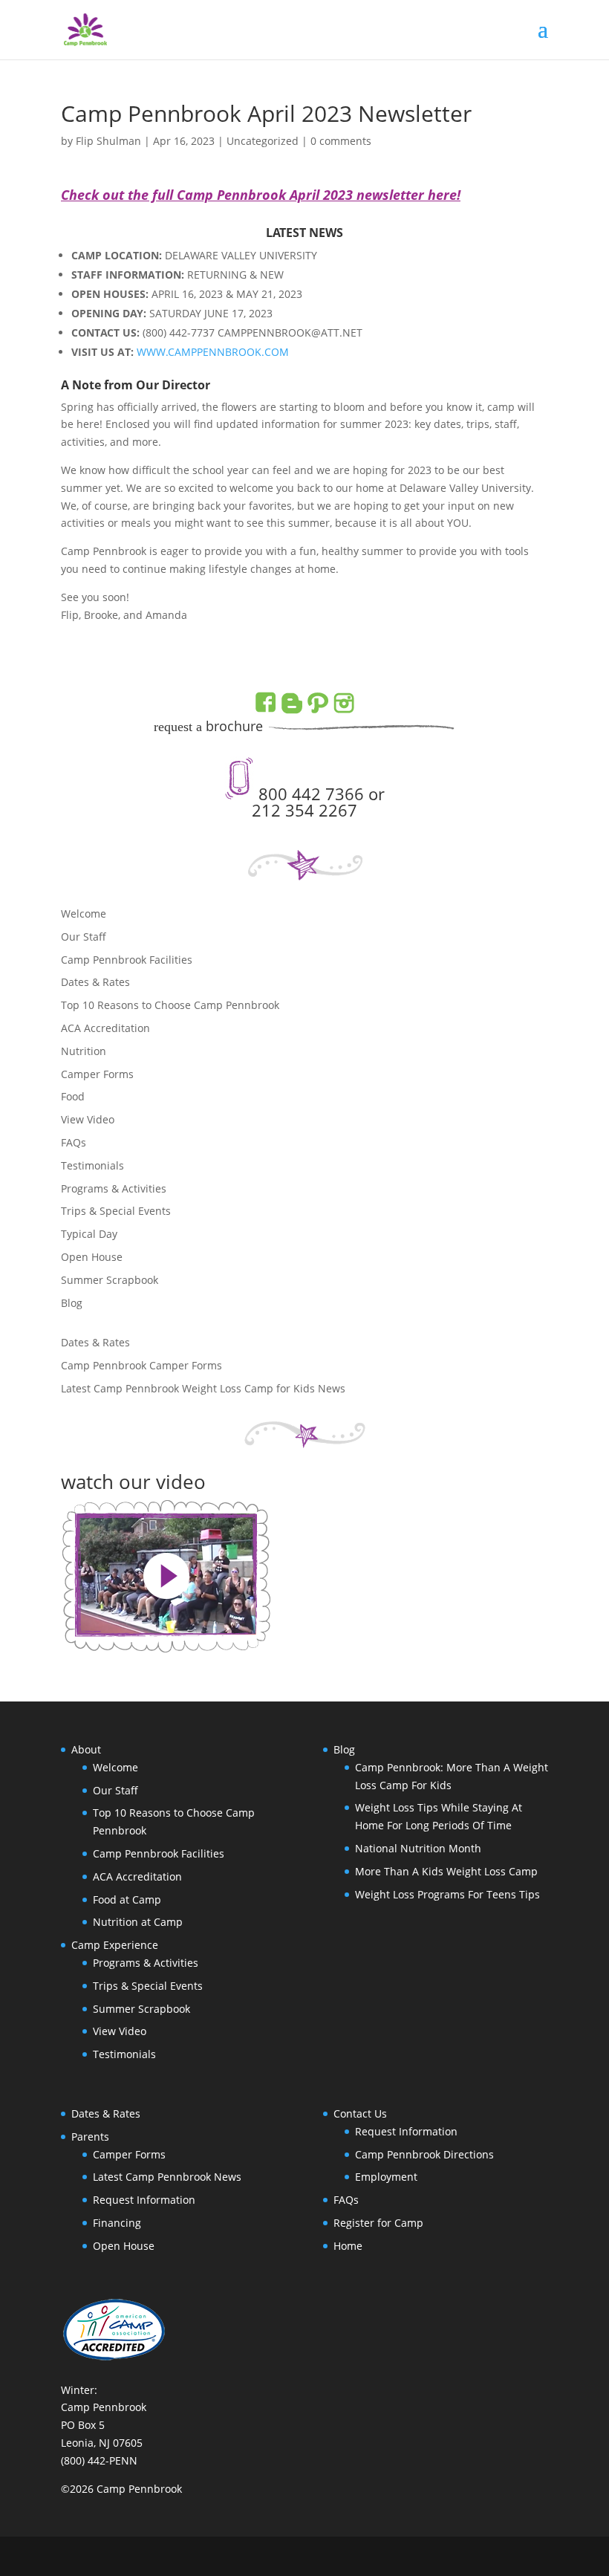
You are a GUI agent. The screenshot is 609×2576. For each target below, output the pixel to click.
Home (348, 2246)
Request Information (144, 2200)
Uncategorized (263, 141)
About (86, 1749)
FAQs (74, 1142)
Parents (90, 2137)
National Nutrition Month (418, 1848)
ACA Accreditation (105, 1028)
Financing (117, 2223)
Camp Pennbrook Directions (424, 2154)
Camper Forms (97, 1074)
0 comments (341, 141)
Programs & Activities (114, 1188)
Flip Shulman (108, 141)
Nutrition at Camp (138, 1922)
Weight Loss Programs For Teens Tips (447, 1894)
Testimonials (92, 1165)
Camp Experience (115, 1945)
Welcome (84, 914)
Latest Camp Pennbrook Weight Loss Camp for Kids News (203, 1388)
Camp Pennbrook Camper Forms (141, 1365)
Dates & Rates (95, 982)
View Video (88, 1119)
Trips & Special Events (116, 1211)
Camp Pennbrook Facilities (127, 960)
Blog (72, 1303)
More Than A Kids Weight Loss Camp (446, 1871)
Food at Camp (127, 1899)
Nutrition (84, 1051)
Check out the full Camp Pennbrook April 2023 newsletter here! (261, 195)
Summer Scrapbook (110, 1280)
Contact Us (360, 2113)
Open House (92, 1257)
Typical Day (89, 1234)
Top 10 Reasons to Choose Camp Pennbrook (170, 1005)
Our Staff (84, 937)
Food (73, 1096)
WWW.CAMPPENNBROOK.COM (213, 352)
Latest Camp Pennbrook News (167, 2177)
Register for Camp (378, 2223)
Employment (386, 2177)
